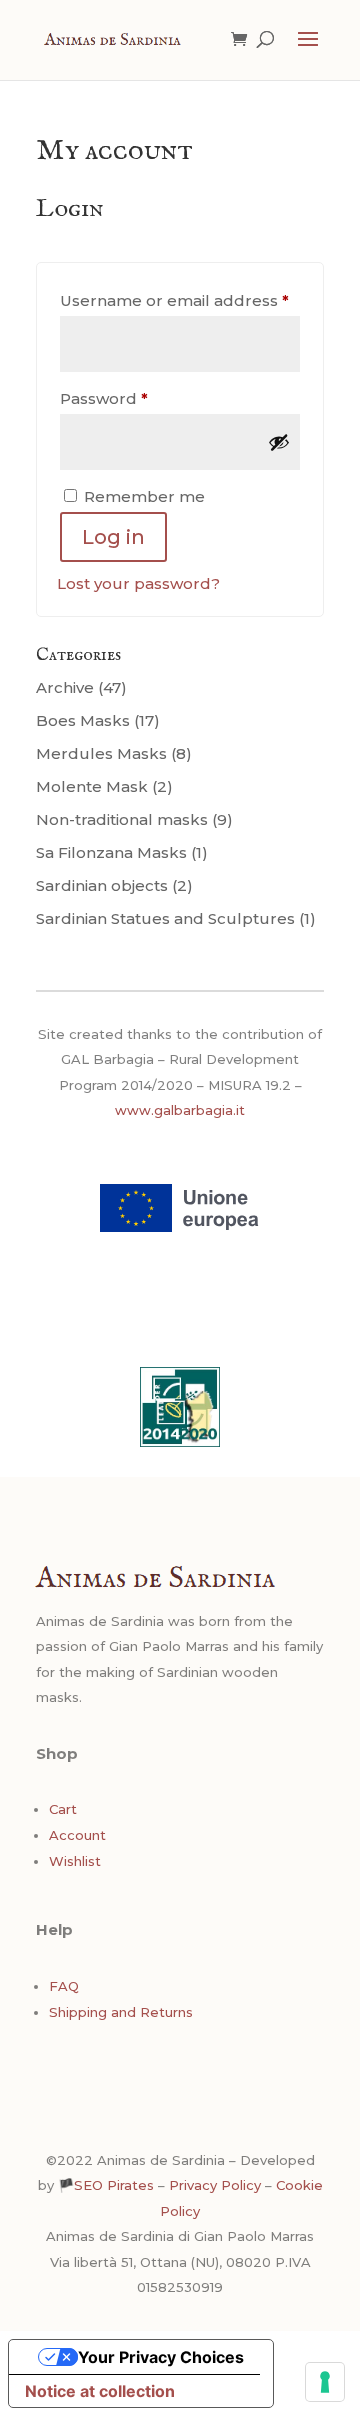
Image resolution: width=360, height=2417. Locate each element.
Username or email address (180, 300)
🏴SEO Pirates (106, 2185)
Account (77, 1835)
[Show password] (279, 442)
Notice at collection (100, 2391)
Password (140, 398)
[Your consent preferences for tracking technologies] (325, 2382)
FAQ (64, 1986)
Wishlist (75, 1861)
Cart (63, 1809)
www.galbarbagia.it (180, 1110)
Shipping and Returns (121, 2012)
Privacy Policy (215, 2185)
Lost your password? (138, 583)
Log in (113, 537)
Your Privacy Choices (161, 2357)
